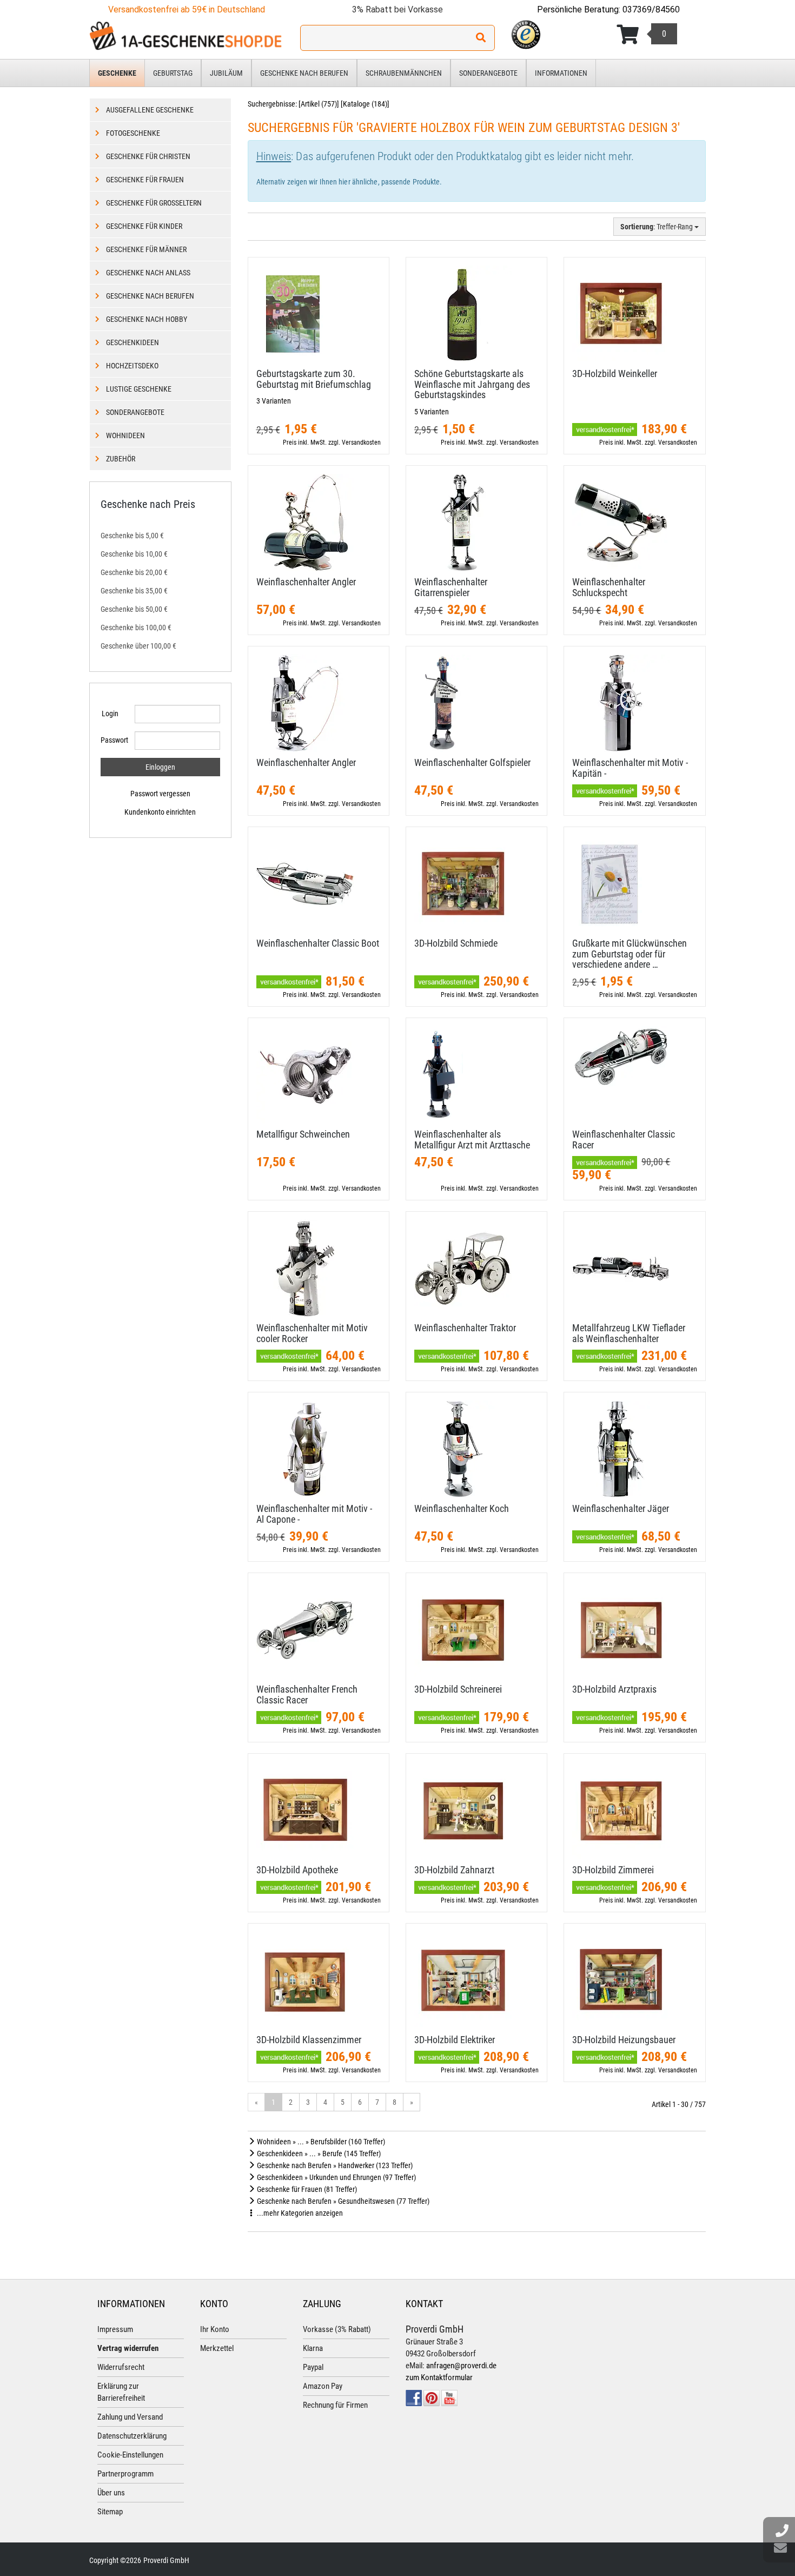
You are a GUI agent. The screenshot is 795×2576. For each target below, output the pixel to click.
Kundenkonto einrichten (160, 812)
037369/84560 (651, 9)
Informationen (561, 73)
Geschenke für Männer (146, 249)
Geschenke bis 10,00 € (134, 554)
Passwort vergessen (160, 794)
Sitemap (110, 2512)
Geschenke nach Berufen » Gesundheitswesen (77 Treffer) (342, 2201)
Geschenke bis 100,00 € (136, 628)
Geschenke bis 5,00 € (132, 536)
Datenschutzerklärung (132, 2436)
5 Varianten (432, 412)
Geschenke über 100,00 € (138, 646)
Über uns (111, 2493)
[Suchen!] (481, 38)
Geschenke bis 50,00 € (134, 609)
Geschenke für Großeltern (154, 203)
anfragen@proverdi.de (461, 2366)
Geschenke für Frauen (145, 180)
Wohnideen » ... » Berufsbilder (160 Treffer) (320, 2142)
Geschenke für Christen (148, 156)
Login (110, 714)
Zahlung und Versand (130, 2417)
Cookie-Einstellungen (130, 2455)
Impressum (115, 2329)
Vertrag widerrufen (128, 2348)
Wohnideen (125, 435)
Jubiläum (226, 73)
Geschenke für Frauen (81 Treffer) (306, 2189)
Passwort (114, 740)
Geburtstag (173, 73)
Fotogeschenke (133, 133)
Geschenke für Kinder (144, 226)
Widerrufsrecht (121, 2367)
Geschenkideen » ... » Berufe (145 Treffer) (318, 2154)
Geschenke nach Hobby (147, 319)
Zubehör (121, 459)
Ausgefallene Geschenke (150, 110)
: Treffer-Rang (657, 227)
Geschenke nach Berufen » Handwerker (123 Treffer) (334, 2165)
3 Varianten (274, 401)
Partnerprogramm (125, 2474)
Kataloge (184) (365, 104)
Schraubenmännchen (404, 73)
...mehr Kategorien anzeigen (299, 2213)
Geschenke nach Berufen (304, 73)
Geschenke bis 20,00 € (134, 572)
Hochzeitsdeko (132, 366)
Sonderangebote (488, 73)
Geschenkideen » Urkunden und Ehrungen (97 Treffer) (336, 2177)
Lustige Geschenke (139, 389)
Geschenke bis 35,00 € (134, 591)
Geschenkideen (132, 342)
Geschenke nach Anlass (148, 273)
